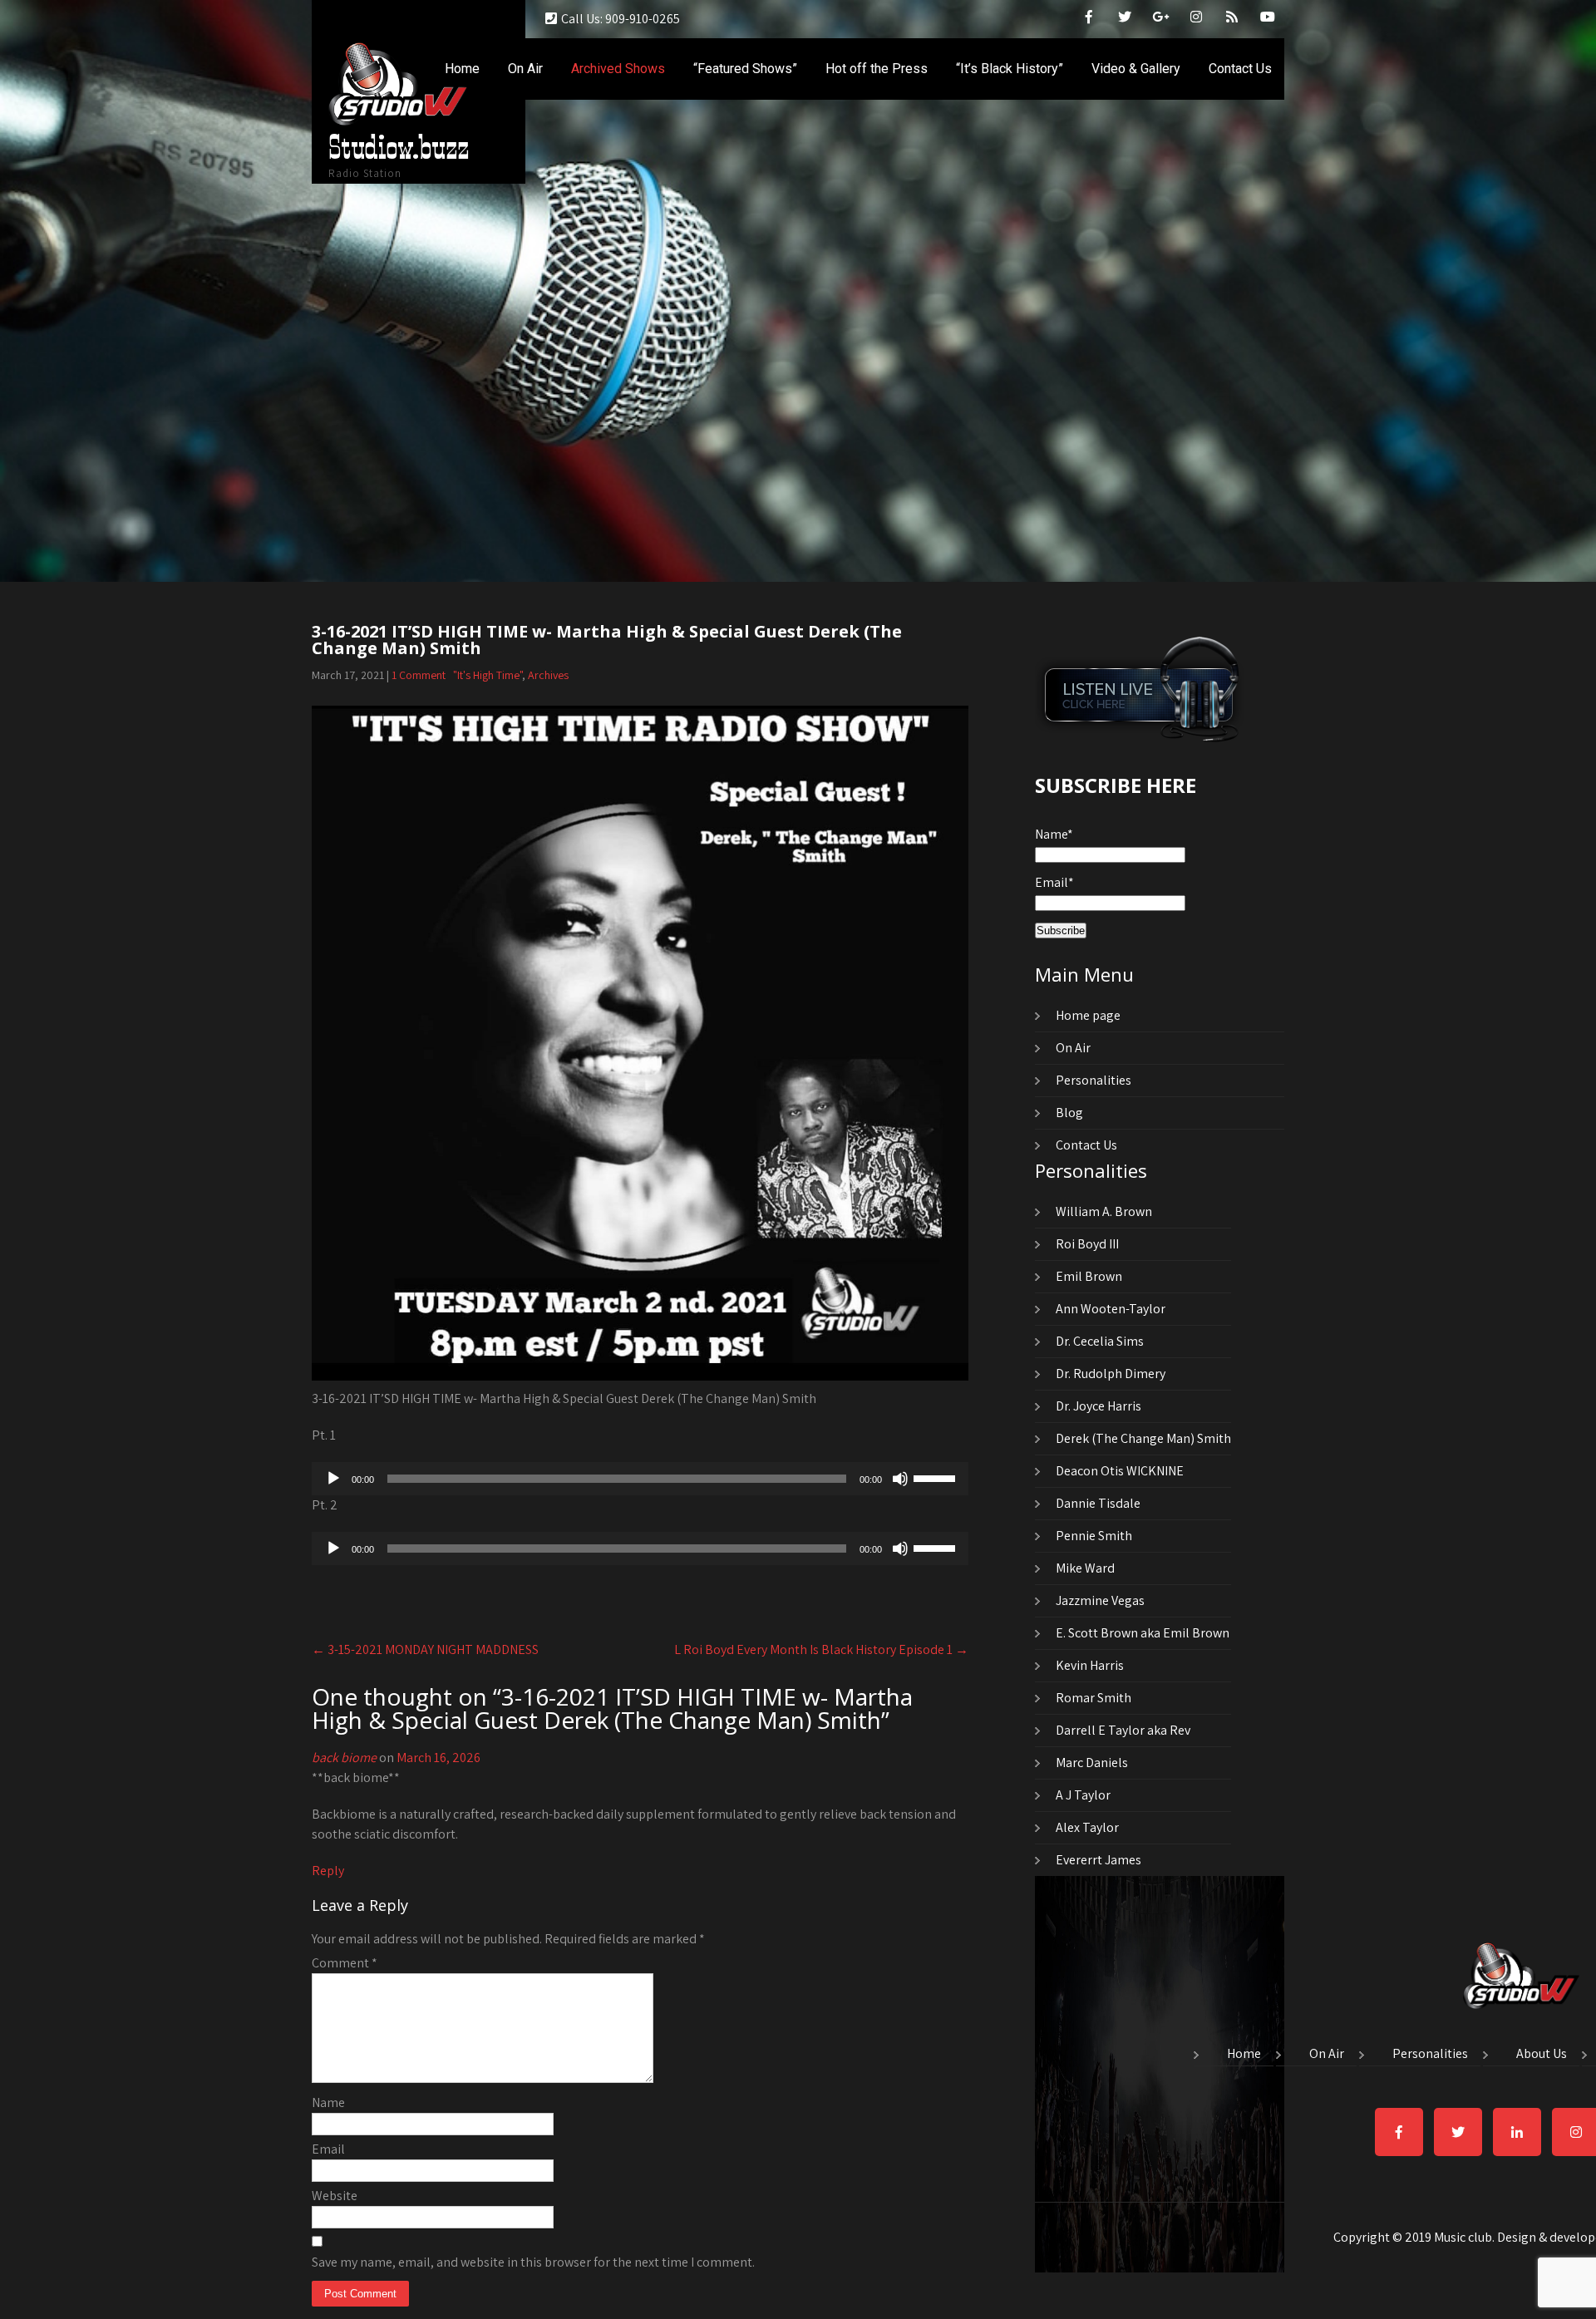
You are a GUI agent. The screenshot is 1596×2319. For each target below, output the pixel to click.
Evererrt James (1098, 1860)
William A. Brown (1104, 1211)
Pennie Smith (1094, 1536)
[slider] (937, 1477)
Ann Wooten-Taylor (1111, 1309)
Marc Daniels (1092, 1763)
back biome (344, 1758)
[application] (640, 1479)
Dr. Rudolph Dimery (1111, 1374)
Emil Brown (1089, 1276)
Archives (548, 675)
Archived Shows (618, 69)
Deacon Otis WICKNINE (1120, 1471)
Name (328, 2102)
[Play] (333, 1479)
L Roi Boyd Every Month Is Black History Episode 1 (821, 1649)
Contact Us (1240, 69)
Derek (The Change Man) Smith (1143, 1438)
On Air (525, 69)
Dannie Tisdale (1098, 1503)
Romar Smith (1094, 1698)
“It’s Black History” (1010, 69)
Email (328, 2149)
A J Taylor (1083, 1795)
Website (335, 2196)
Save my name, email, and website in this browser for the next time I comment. (533, 2262)
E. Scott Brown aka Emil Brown (1143, 1633)
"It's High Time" (488, 675)
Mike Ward (1085, 1568)
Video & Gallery (1136, 69)
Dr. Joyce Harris (1098, 1406)
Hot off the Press (877, 69)
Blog (1069, 1113)
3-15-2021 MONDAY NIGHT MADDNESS (425, 1649)
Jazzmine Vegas (1100, 1600)
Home (462, 69)
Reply (328, 1871)
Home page (1088, 1015)
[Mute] (900, 1479)
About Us (1542, 2055)
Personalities (1094, 1080)
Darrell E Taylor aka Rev (1123, 1730)
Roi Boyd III (1087, 1244)
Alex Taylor (1087, 1827)
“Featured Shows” (745, 69)
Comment (345, 1963)
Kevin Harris (1090, 1665)
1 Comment (419, 675)
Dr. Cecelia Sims (1100, 1341)
